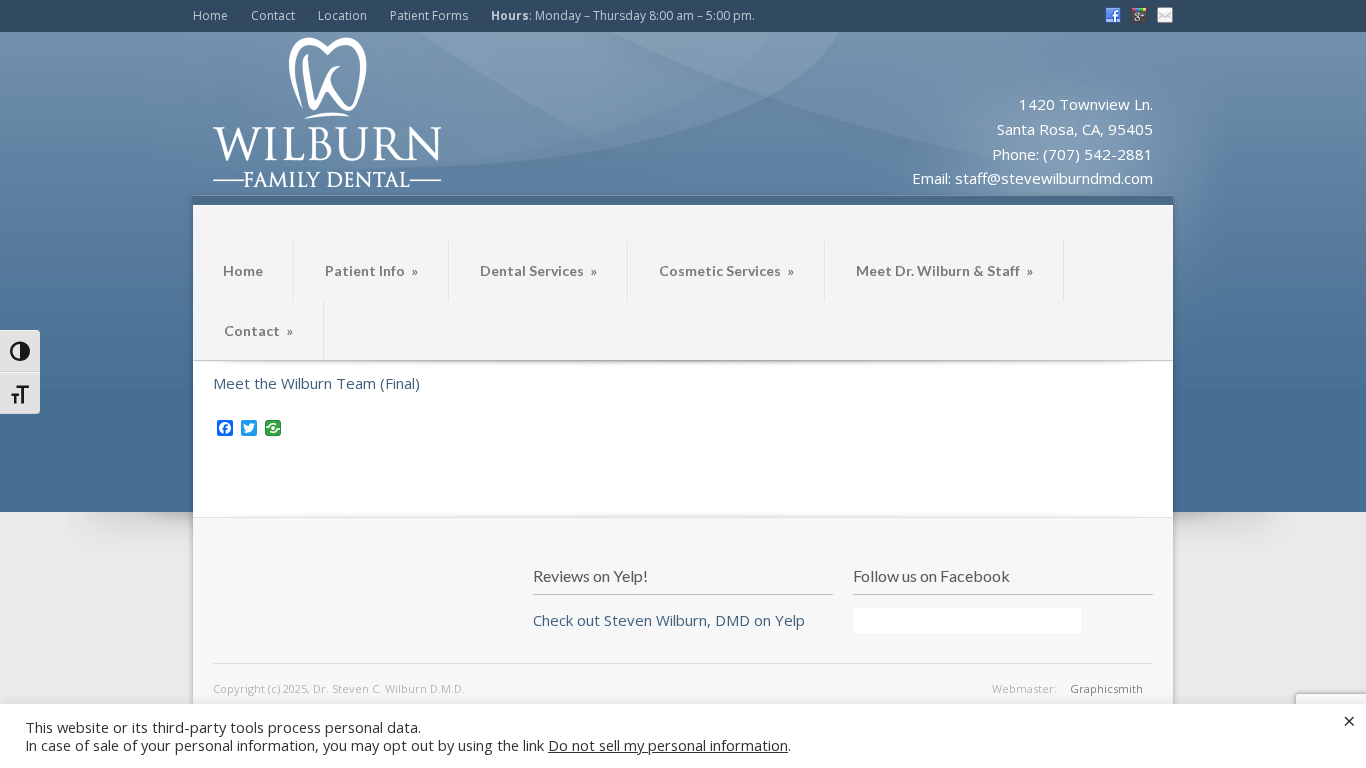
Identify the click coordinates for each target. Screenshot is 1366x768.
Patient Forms (429, 15)
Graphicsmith (1106, 688)
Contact (273, 15)
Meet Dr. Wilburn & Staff (944, 270)
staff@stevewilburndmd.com (1054, 178)
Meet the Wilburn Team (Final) (316, 383)
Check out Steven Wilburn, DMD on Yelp (669, 620)
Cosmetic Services (726, 270)
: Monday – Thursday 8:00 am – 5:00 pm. (623, 15)
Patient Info (371, 270)
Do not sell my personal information (668, 745)
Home (210, 15)
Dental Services (538, 270)
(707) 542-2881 (1098, 154)
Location (342, 15)
